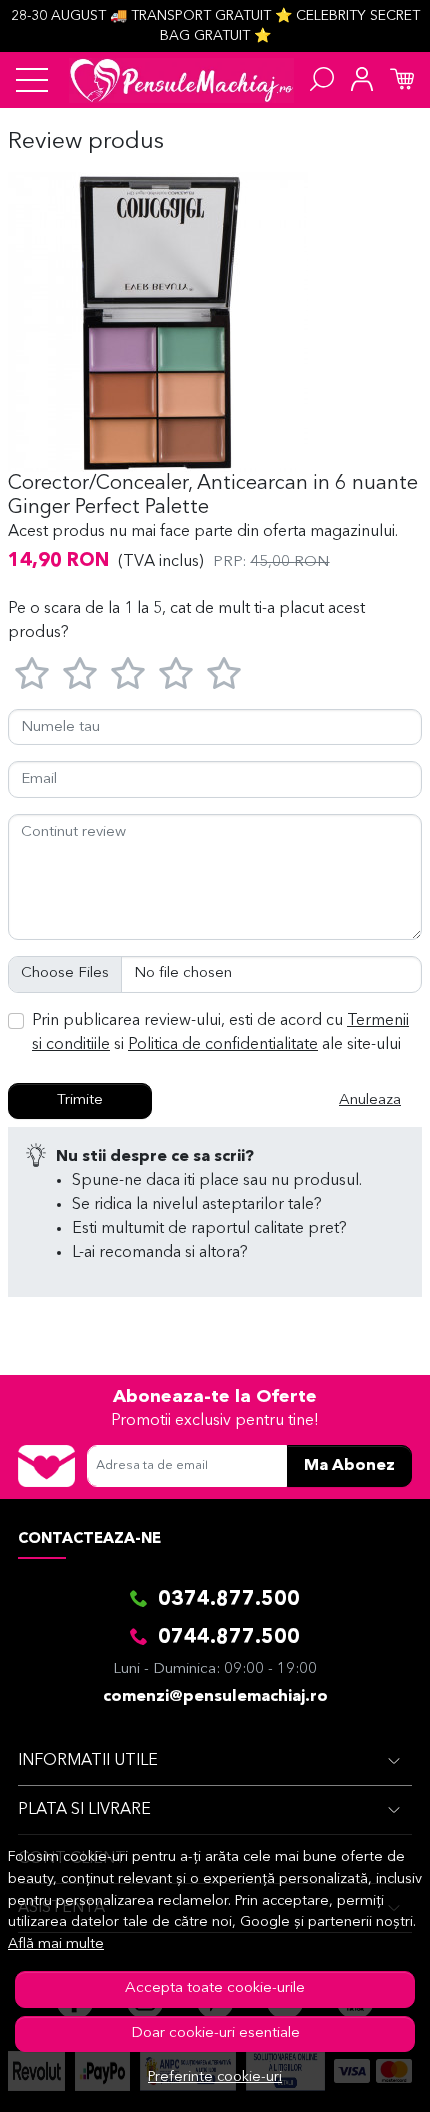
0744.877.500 (229, 1638)
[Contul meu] (362, 80)
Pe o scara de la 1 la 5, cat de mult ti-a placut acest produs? (186, 621)
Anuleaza (370, 1100)
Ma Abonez (349, 1466)
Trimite (80, 1100)
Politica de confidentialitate (223, 1045)
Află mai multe (56, 1944)
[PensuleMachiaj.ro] (181, 80)
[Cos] (402, 80)
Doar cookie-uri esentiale (215, 2033)
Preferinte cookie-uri (215, 2077)
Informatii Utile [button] (88, 1761)
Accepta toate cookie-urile (215, 1988)
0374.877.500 (229, 1600)
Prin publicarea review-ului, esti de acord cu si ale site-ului (220, 1033)
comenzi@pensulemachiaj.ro (215, 1697)
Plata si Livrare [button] (84, 1810)
